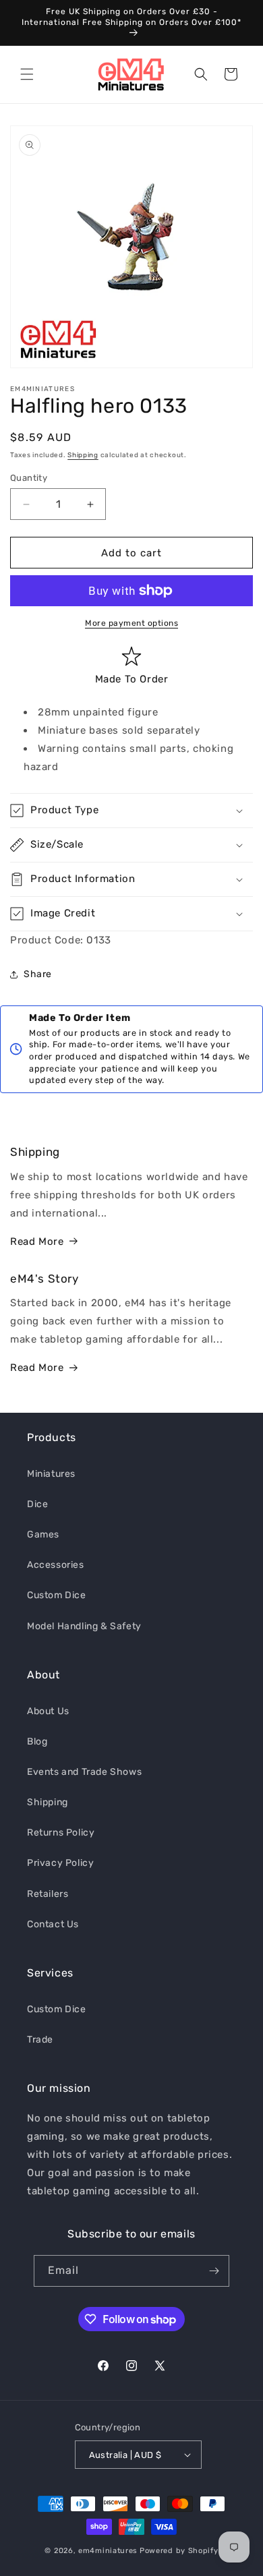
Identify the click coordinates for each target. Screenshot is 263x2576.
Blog (37, 1741)
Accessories (56, 1565)
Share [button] (38, 974)
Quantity (29, 478)
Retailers (48, 1894)
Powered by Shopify (179, 2551)
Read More (37, 1241)
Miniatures (51, 1474)
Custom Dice (57, 1595)
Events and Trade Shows (84, 1772)
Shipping (83, 455)
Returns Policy (61, 1833)
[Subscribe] (214, 2271)
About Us (48, 1711)
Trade (40, 2040)
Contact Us (53, 1924)
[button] (27, 74)
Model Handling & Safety (84, 1626)
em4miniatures (108, 2551)
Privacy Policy (60, 1863)
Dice (37, 1504)
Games (43, 1534)
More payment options (131, 623)
